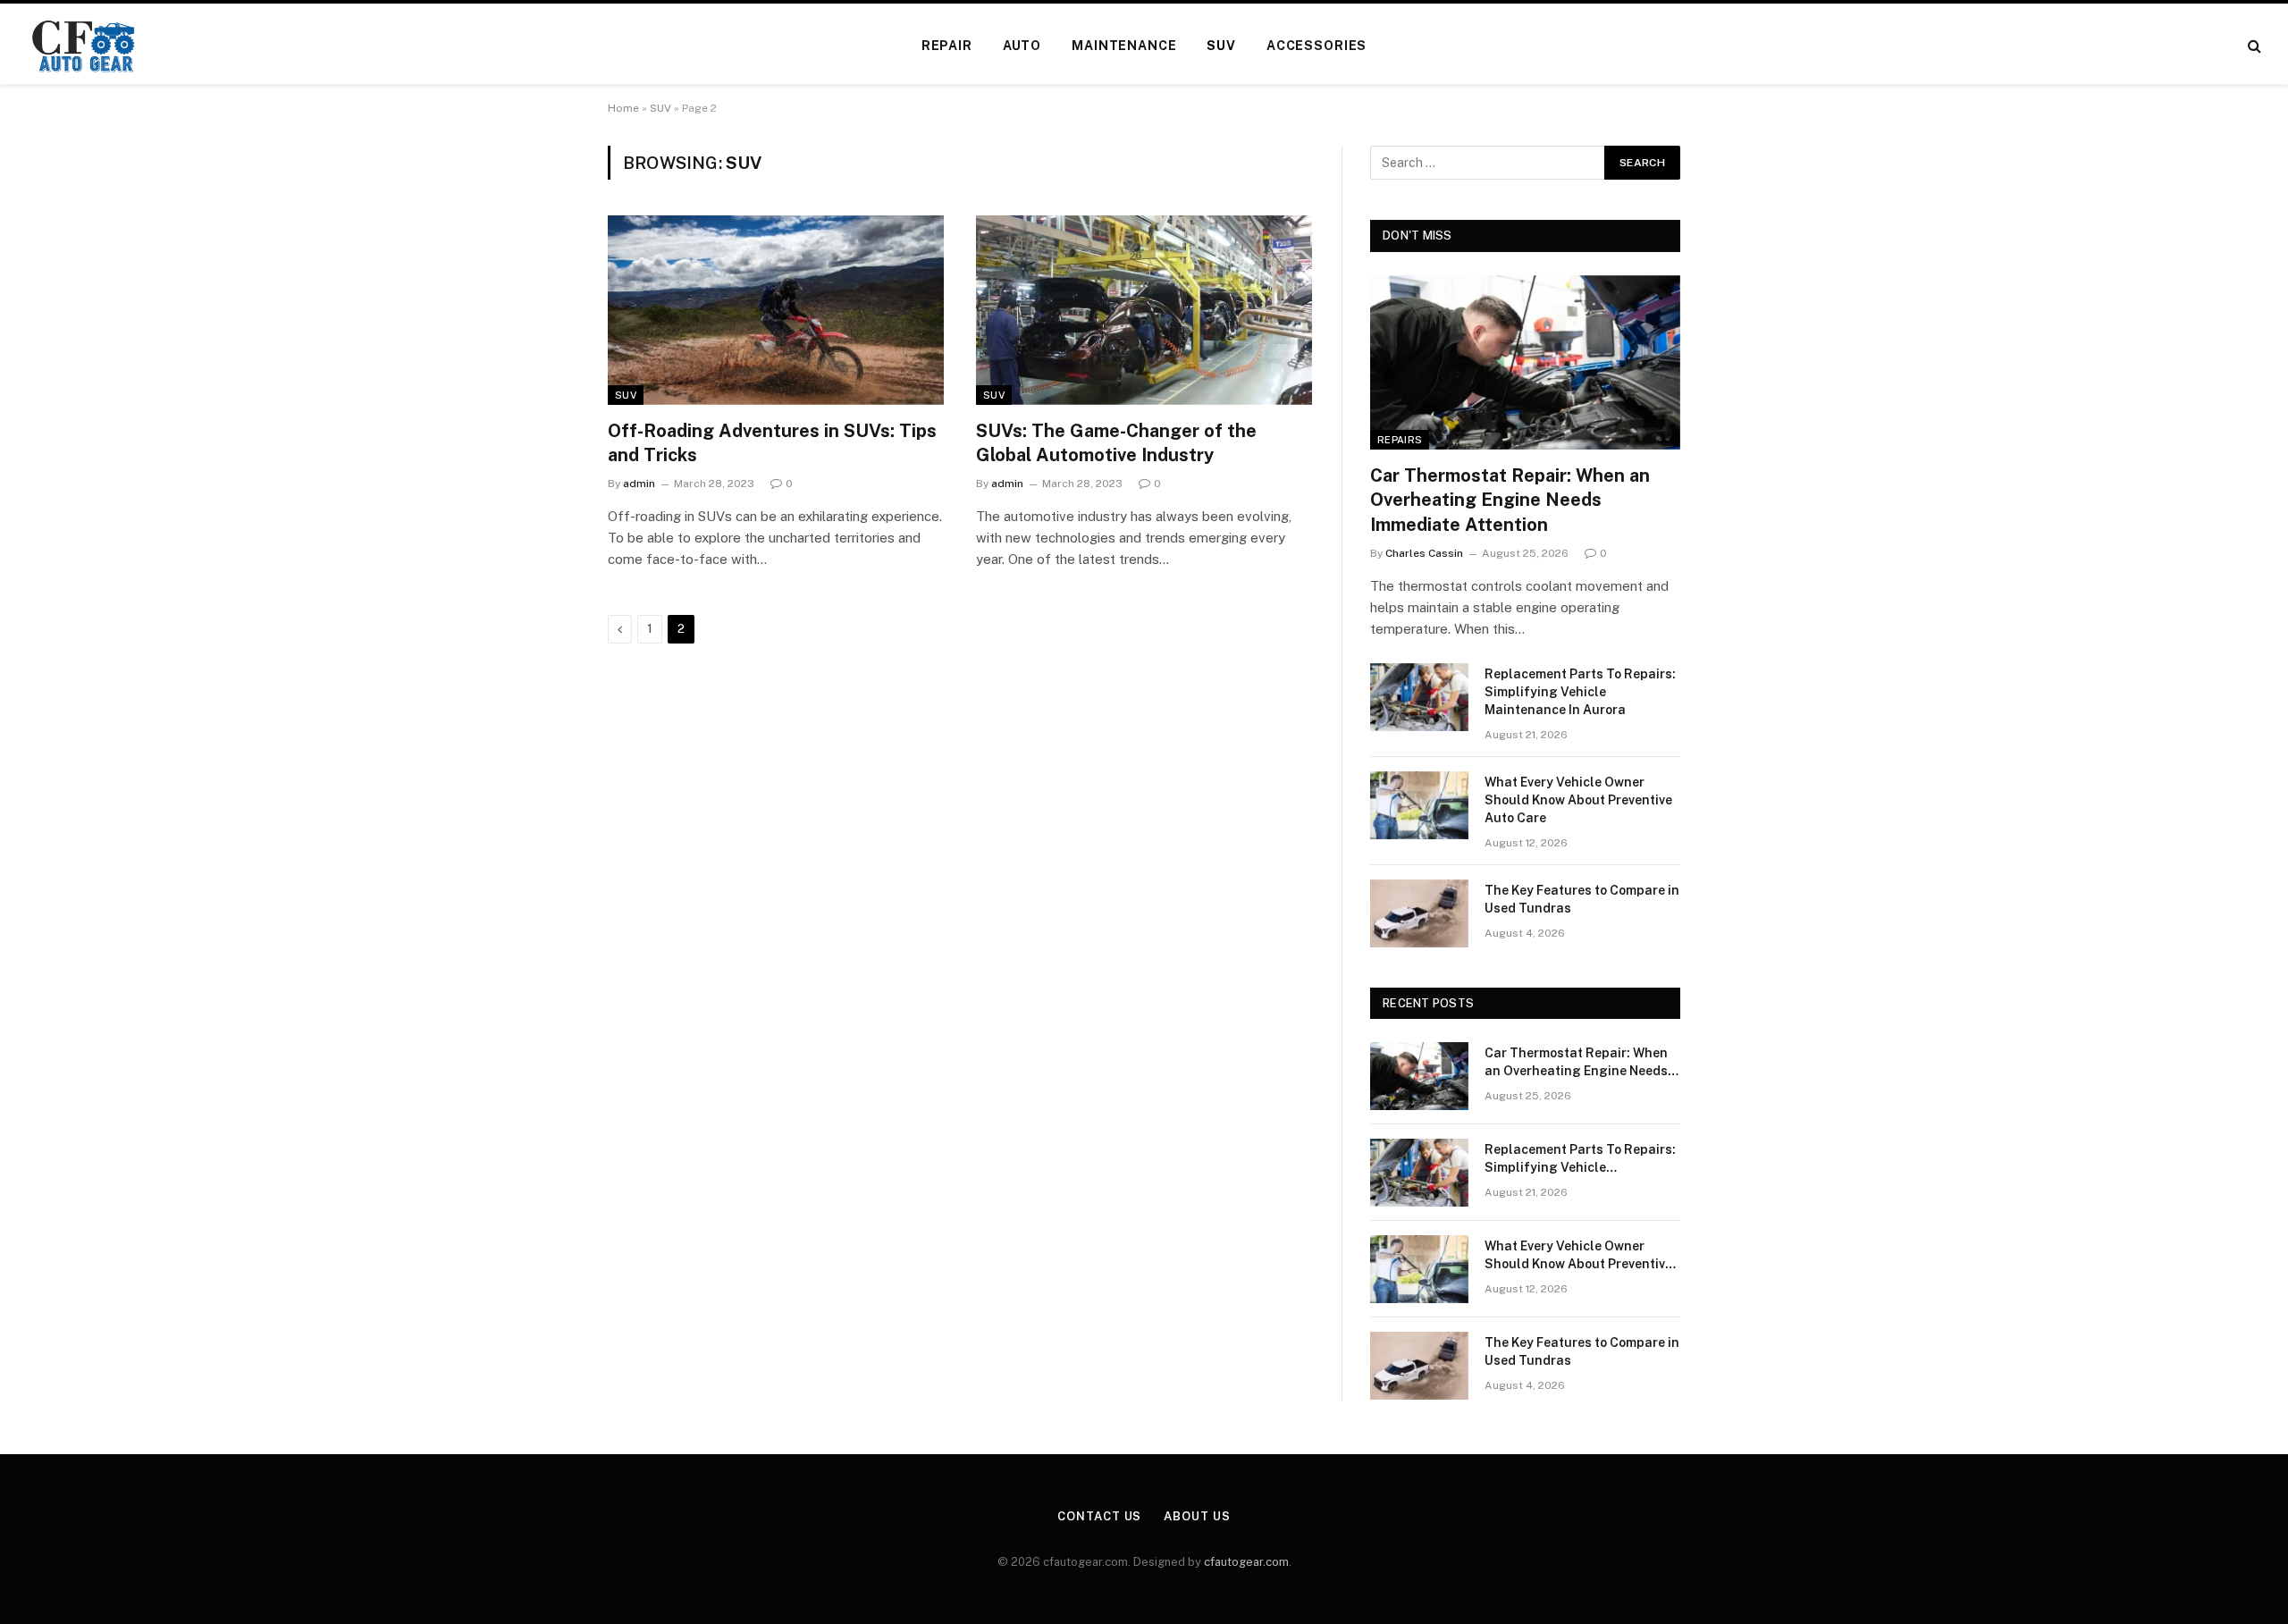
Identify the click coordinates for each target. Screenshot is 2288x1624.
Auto (1022, 46)
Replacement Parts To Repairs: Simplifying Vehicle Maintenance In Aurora (1580, 692)
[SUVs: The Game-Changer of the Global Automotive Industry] (1144, 310)
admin (639, 484)
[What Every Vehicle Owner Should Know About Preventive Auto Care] (1419, 805)
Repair (947, 46)
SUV (1221, 46)
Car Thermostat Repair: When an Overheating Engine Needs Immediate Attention (1510, 500)
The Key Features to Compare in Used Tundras (1582, 899)
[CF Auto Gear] (84, 46)
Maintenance (1124, 46)
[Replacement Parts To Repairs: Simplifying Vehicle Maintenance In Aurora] (1419, 697)
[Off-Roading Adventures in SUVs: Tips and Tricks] (776, 310)
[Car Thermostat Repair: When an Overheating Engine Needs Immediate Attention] (1525, 362)
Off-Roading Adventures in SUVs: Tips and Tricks (772, 443)
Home (623, 108)
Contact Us (1099, 1516)
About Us (1197, 1516)
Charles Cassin (1424, 553)
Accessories (1316, 46)
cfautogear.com (1246, 1562)
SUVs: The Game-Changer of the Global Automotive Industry (1116, 443)
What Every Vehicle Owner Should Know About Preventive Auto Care (1578, 800)
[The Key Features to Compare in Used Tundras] (1419, 913)
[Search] (2253, 46)
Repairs (1400, 440)
